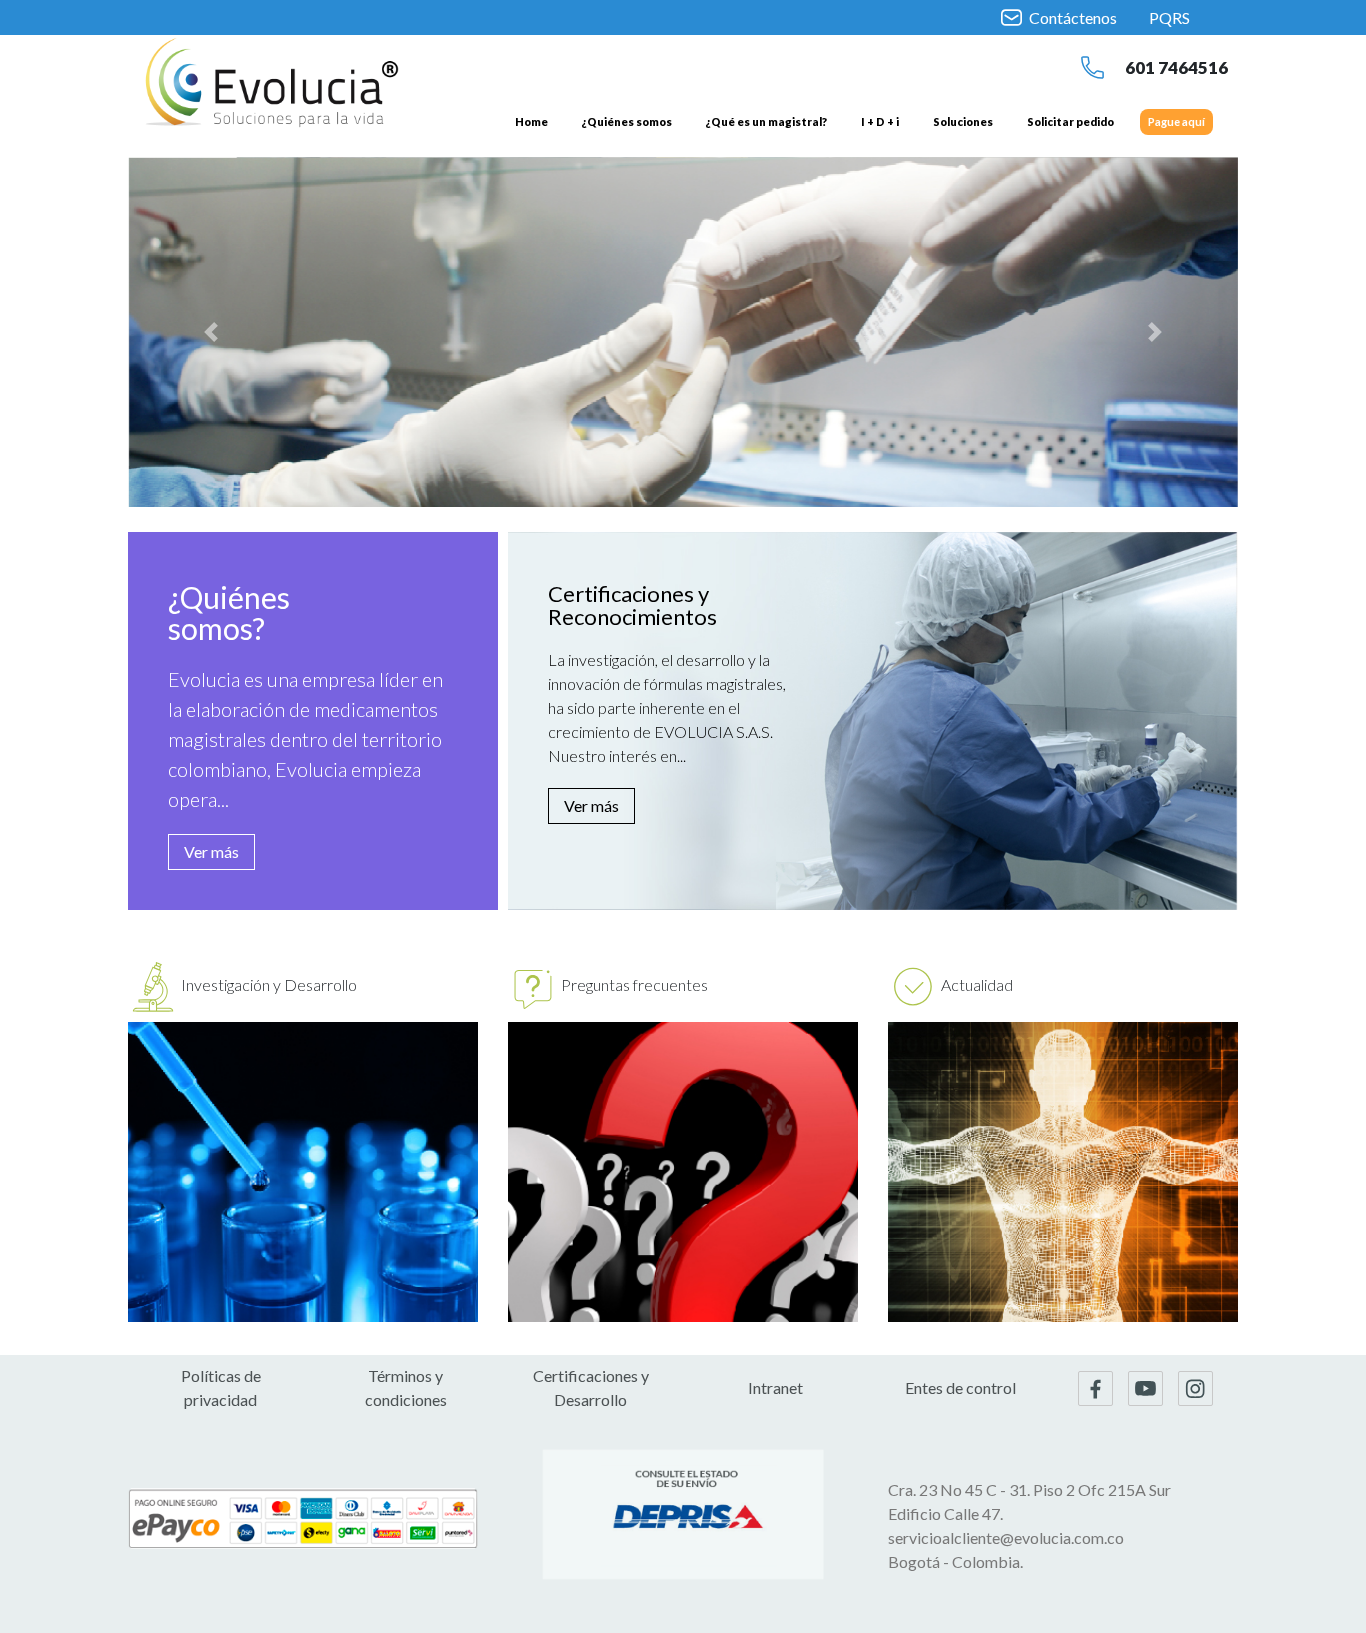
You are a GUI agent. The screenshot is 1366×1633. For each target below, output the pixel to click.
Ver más (211, 851)
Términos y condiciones (406, 1387)
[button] (211, 332)
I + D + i (880, 121)
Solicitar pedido (1070, 121)
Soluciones (963, 121)
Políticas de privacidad (221, 1387)
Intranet (775, 1387)
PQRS (1169, 17)
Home (531, 121)
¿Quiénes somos (627, 121)
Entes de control (960, 1387)
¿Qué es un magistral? (766, 121)
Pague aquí (1176, 121)
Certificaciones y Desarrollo (591, 1387)
